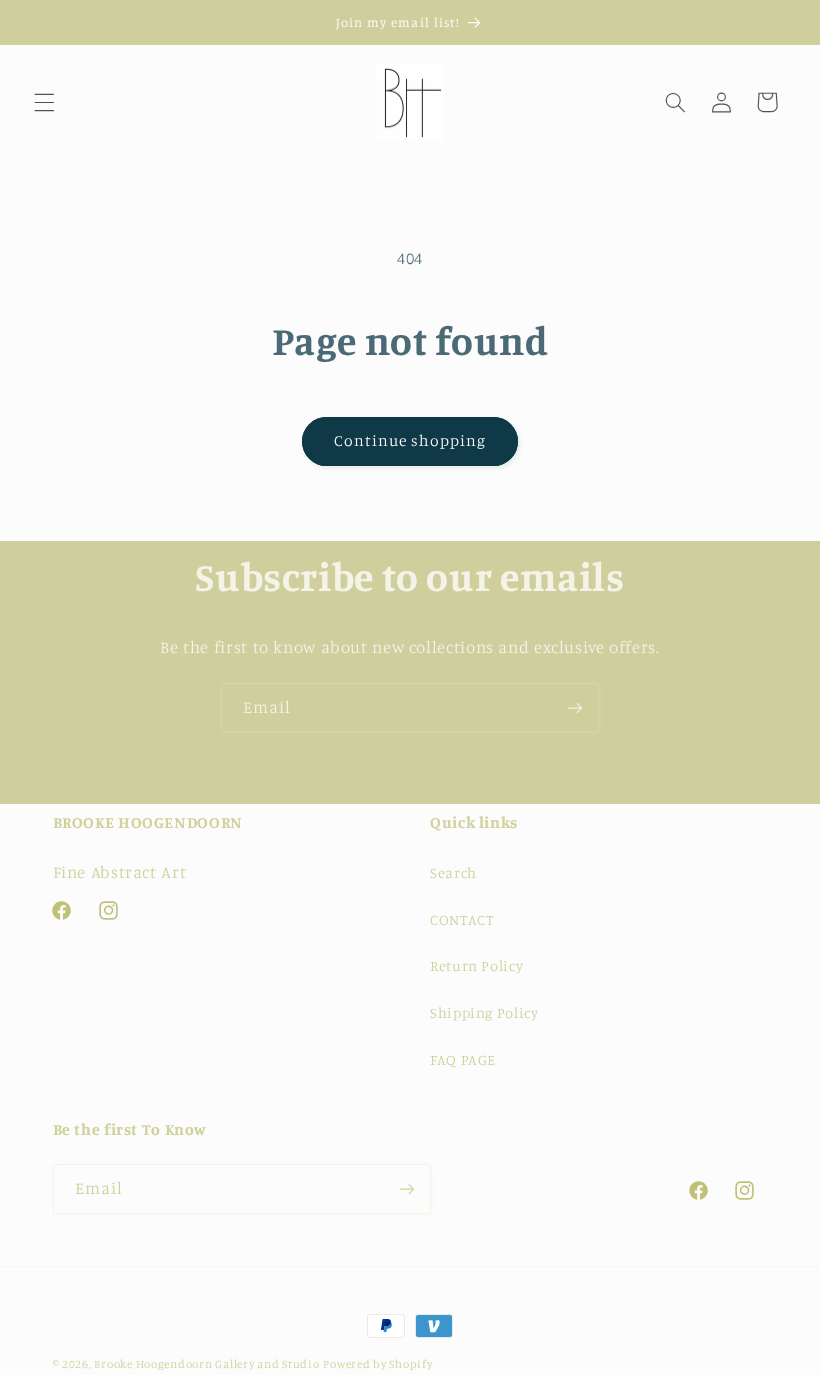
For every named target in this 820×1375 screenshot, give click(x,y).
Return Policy (476, 965)
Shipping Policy (484, 1012)
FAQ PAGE (463, 1059)
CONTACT (461, 919)
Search (453, 872)
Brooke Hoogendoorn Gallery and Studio (206, 1364)
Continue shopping (410, 440)
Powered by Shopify (377, 1364)
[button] (44, 102)
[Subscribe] (575, 707)
